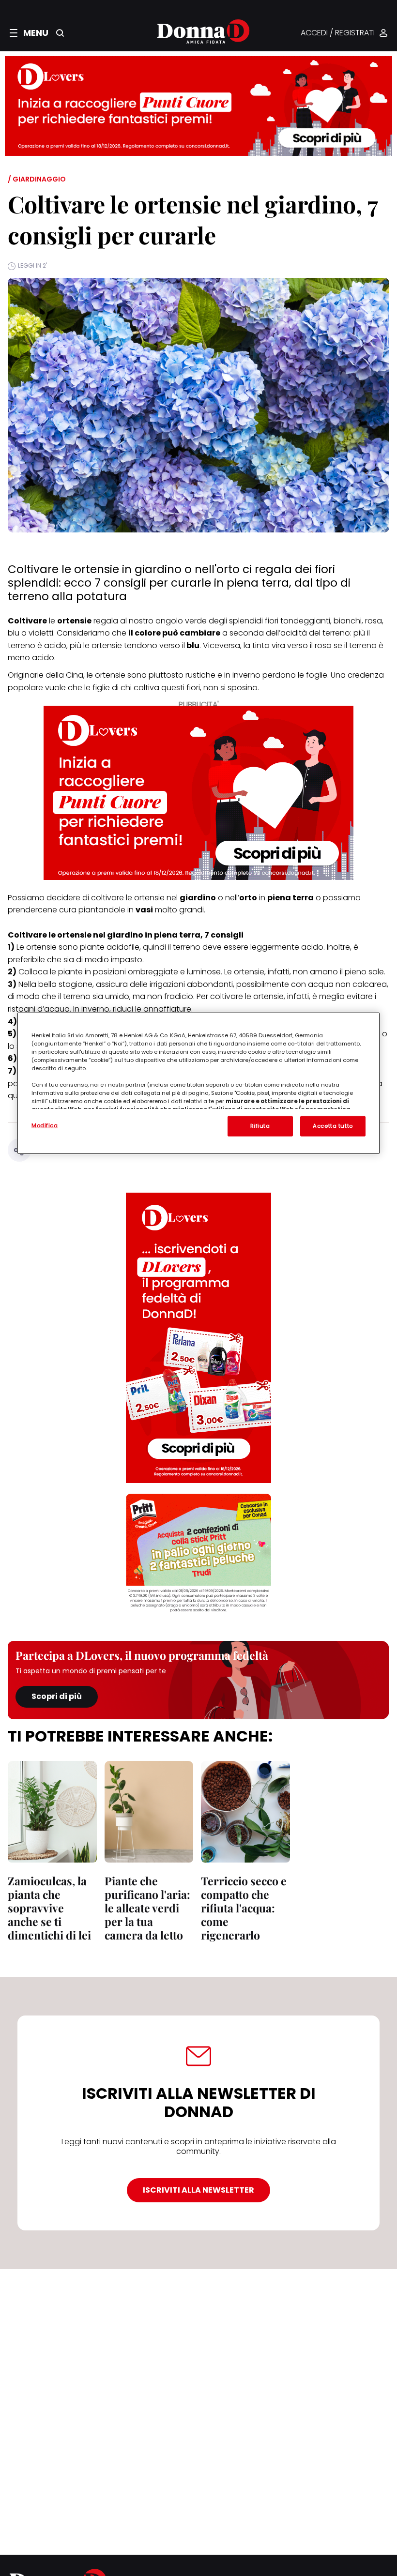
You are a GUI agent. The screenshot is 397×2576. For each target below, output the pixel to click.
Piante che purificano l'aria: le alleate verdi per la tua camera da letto (147, 1908)
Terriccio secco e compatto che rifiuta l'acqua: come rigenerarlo (244, 1908)
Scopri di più (57, 1696)
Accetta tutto (333, 1126)
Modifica (45, 1125)
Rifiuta (260, 1126)
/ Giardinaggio (37, 179)
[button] (29, 33)
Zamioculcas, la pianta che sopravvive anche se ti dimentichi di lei (49, 1908)
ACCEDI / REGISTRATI (338, 33)
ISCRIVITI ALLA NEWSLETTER (198, 2190)
